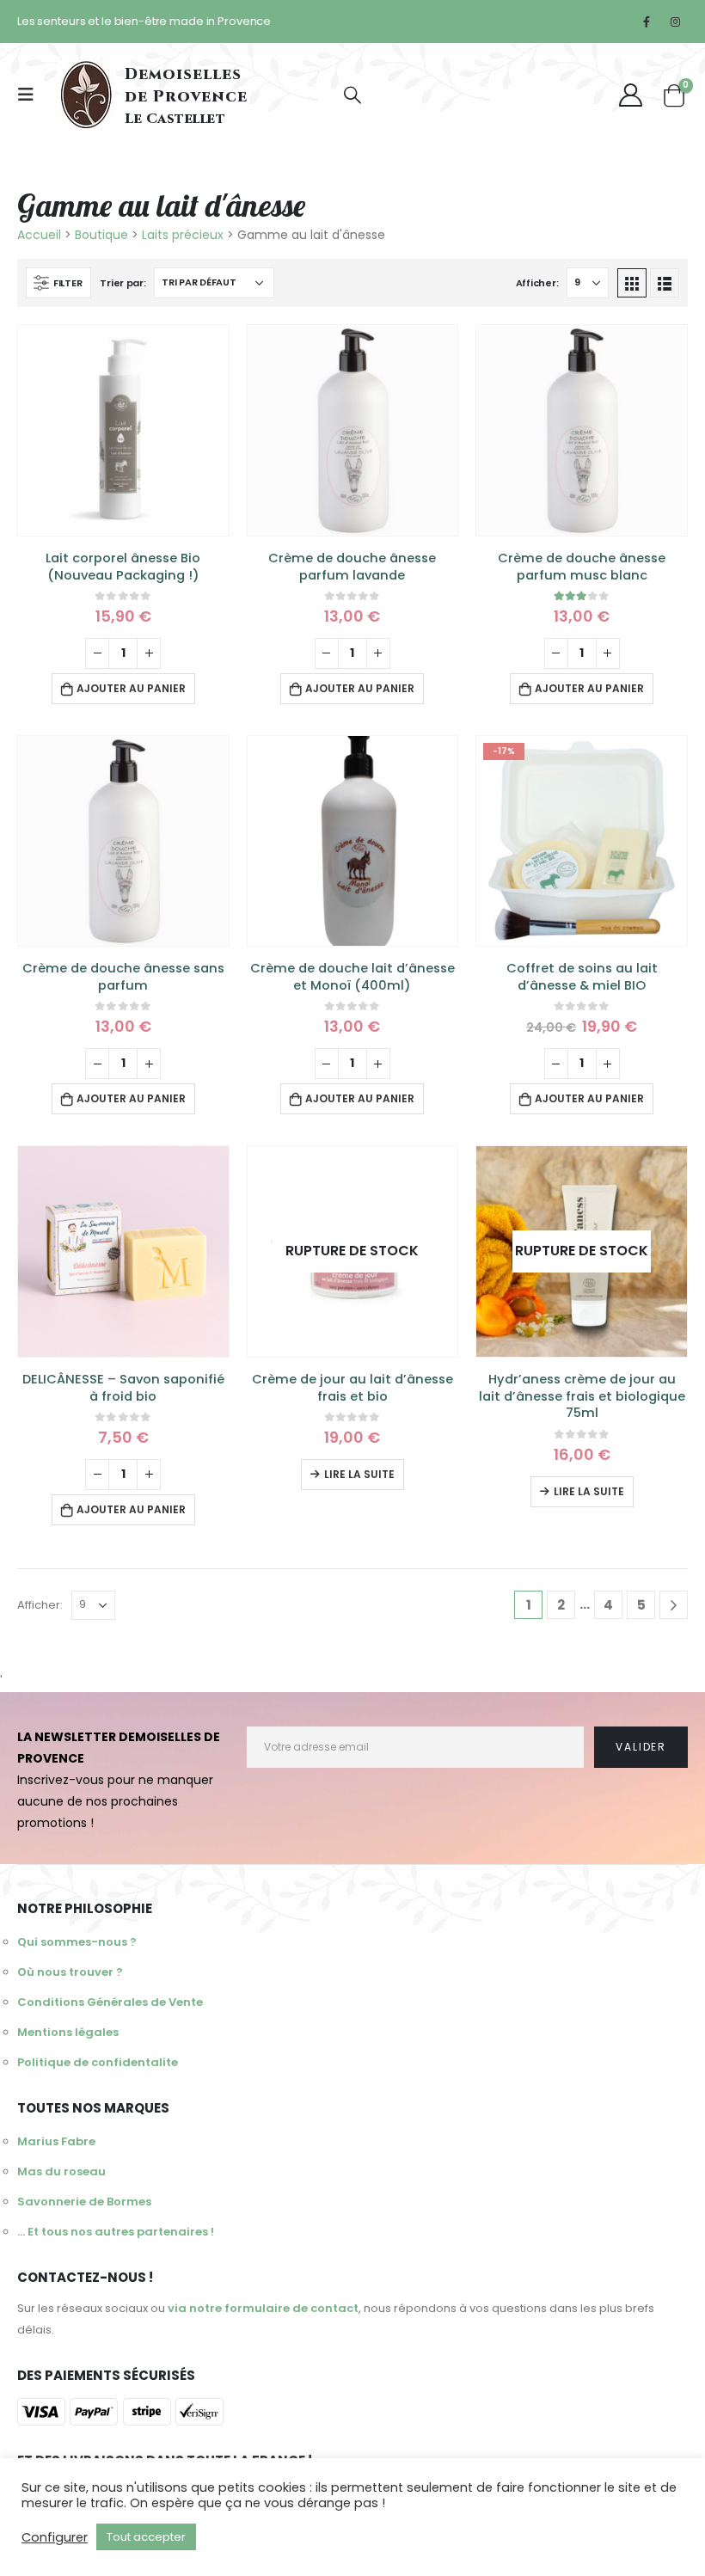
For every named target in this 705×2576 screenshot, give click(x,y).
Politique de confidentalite (98, 2062)
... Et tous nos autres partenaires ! (116, 2232)
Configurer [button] (55, 2537)
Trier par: (123, 283)
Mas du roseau (61, 2171)
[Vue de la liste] (665, 283)
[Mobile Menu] (31, 95)
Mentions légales (68, 2032)
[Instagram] (675, 21)
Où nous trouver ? (70, 1972)
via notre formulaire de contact (263, 2308)
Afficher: (537, 283)
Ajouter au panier (131, 688)
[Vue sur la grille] (632, 283)
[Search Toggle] (352, 95)
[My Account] (630, 95)
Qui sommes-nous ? (77, 1942)
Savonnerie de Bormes (84, 2202)
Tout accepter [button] (146, 2537)
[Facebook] (647, 21)
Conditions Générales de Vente (110, 2002)
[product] (123, 430)
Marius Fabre (56, 2141)
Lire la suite (359, 1474)
